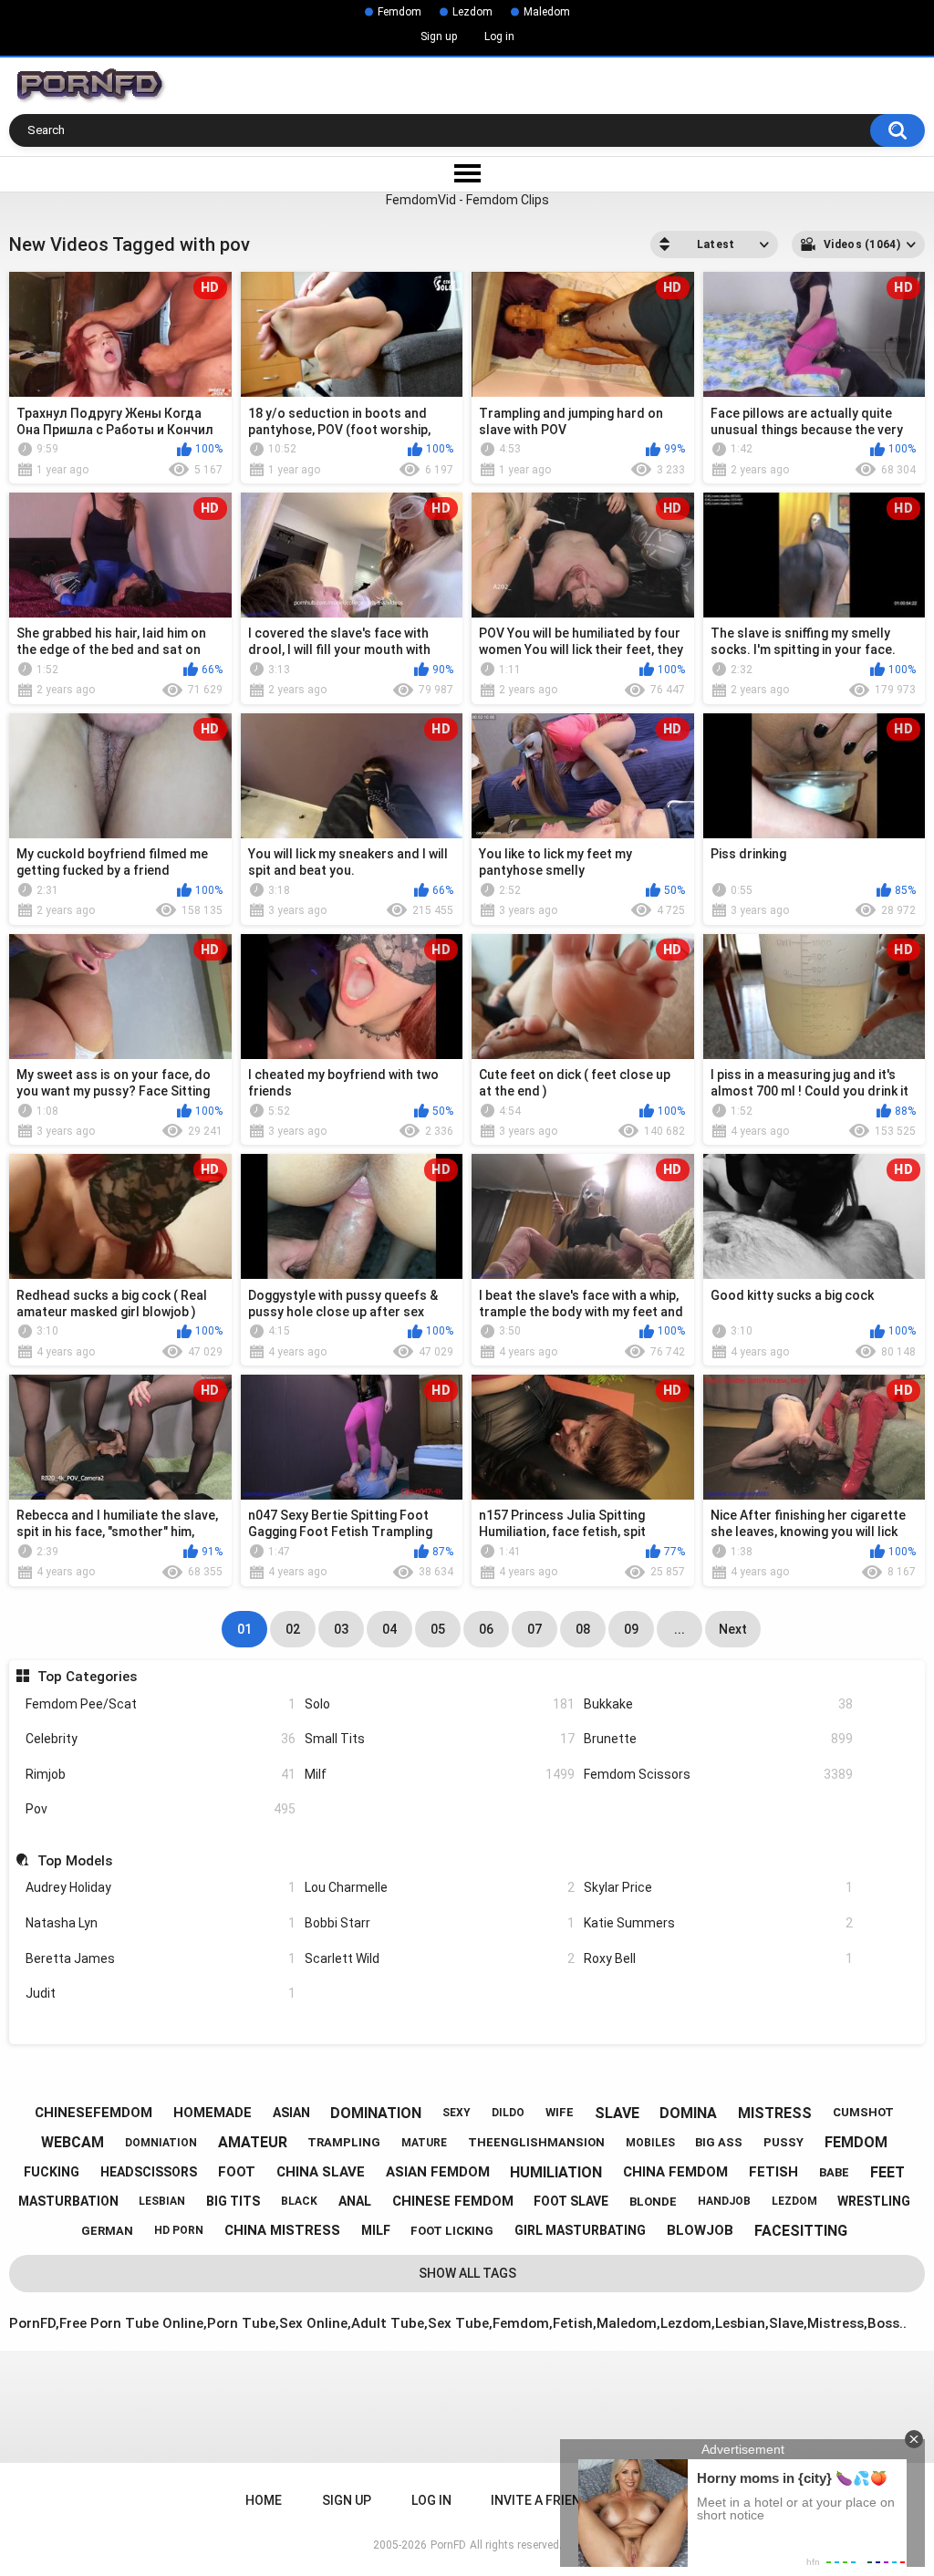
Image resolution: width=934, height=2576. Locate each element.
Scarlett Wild (440, 1958)
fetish (773, 2172)
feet (887, 2172)
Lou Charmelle (440, 1887)
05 (438, 1629)
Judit (161, 1993)
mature (424, 2143)
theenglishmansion (536, 2142)
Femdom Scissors (719, 1774)
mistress (775, 2113)
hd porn (179, 2230)
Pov (161, 1809)
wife (560, 2112)
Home (264, 2500)
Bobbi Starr (440, 1923)
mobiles (650, 2143)
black (299, 2201)
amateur (253, 2142)
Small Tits (440, 1739)
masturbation (68, 2201)
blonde (653, 2202)
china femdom (675, 2172)
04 (389, 1629)
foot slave (571, 2201)
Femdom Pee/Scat (161, 1704)
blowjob (700, 2230)
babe (834, 2172)
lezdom (794, 2201)
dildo (508, 2113)
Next (733, 1629)
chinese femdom (453, 2201)
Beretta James (161, 1958)
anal (355, 2201)
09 (631, 1629)
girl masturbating (580, 2230)
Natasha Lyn (161, 1923)
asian (291, 2113)
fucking (52, 2172)
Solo (440, 1704)
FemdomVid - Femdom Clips (467, 200)
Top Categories (87, 1677)
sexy (457, 2113)
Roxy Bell (719, 1958)
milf (376, 2230)
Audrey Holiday (161, 1887)
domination (376, 2113)
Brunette (719, 1739)
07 (534, 1629)
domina (688, 2113)
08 (583, 1629)
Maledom (547, 12)
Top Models (74, 1861)
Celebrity (161, 1739)
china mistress (282, 2230)
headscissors (149, 2172)
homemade (213, 2113)
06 (486, 1629)
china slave (321, 2172)
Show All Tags (467, 2273)
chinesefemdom (93, 2113)
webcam (73, 2142)
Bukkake (719, 1704)
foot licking (452, 2231)
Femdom (400, 12)
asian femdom (438, 2172)
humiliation (556, 2172)
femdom (856, 2142)
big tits (233, 2201)
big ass (719, 2142)
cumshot (863, 2112)
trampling (344, 2142)
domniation (161, 2143)
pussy (784, 2142)
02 (293, 1629)
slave (617, 2113)
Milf (440, 1774)
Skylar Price (719, 1887)
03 (341, 1629)
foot (237, 2172)
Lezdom (472, 12)
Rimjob (161, 1774)
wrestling (874, 2201)
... (680, 1629)
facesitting (801, 2231)
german (107, 2231)
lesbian (162, 2201)
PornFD (448, 2545)
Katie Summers (719, 1923)
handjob (724, 2201)
